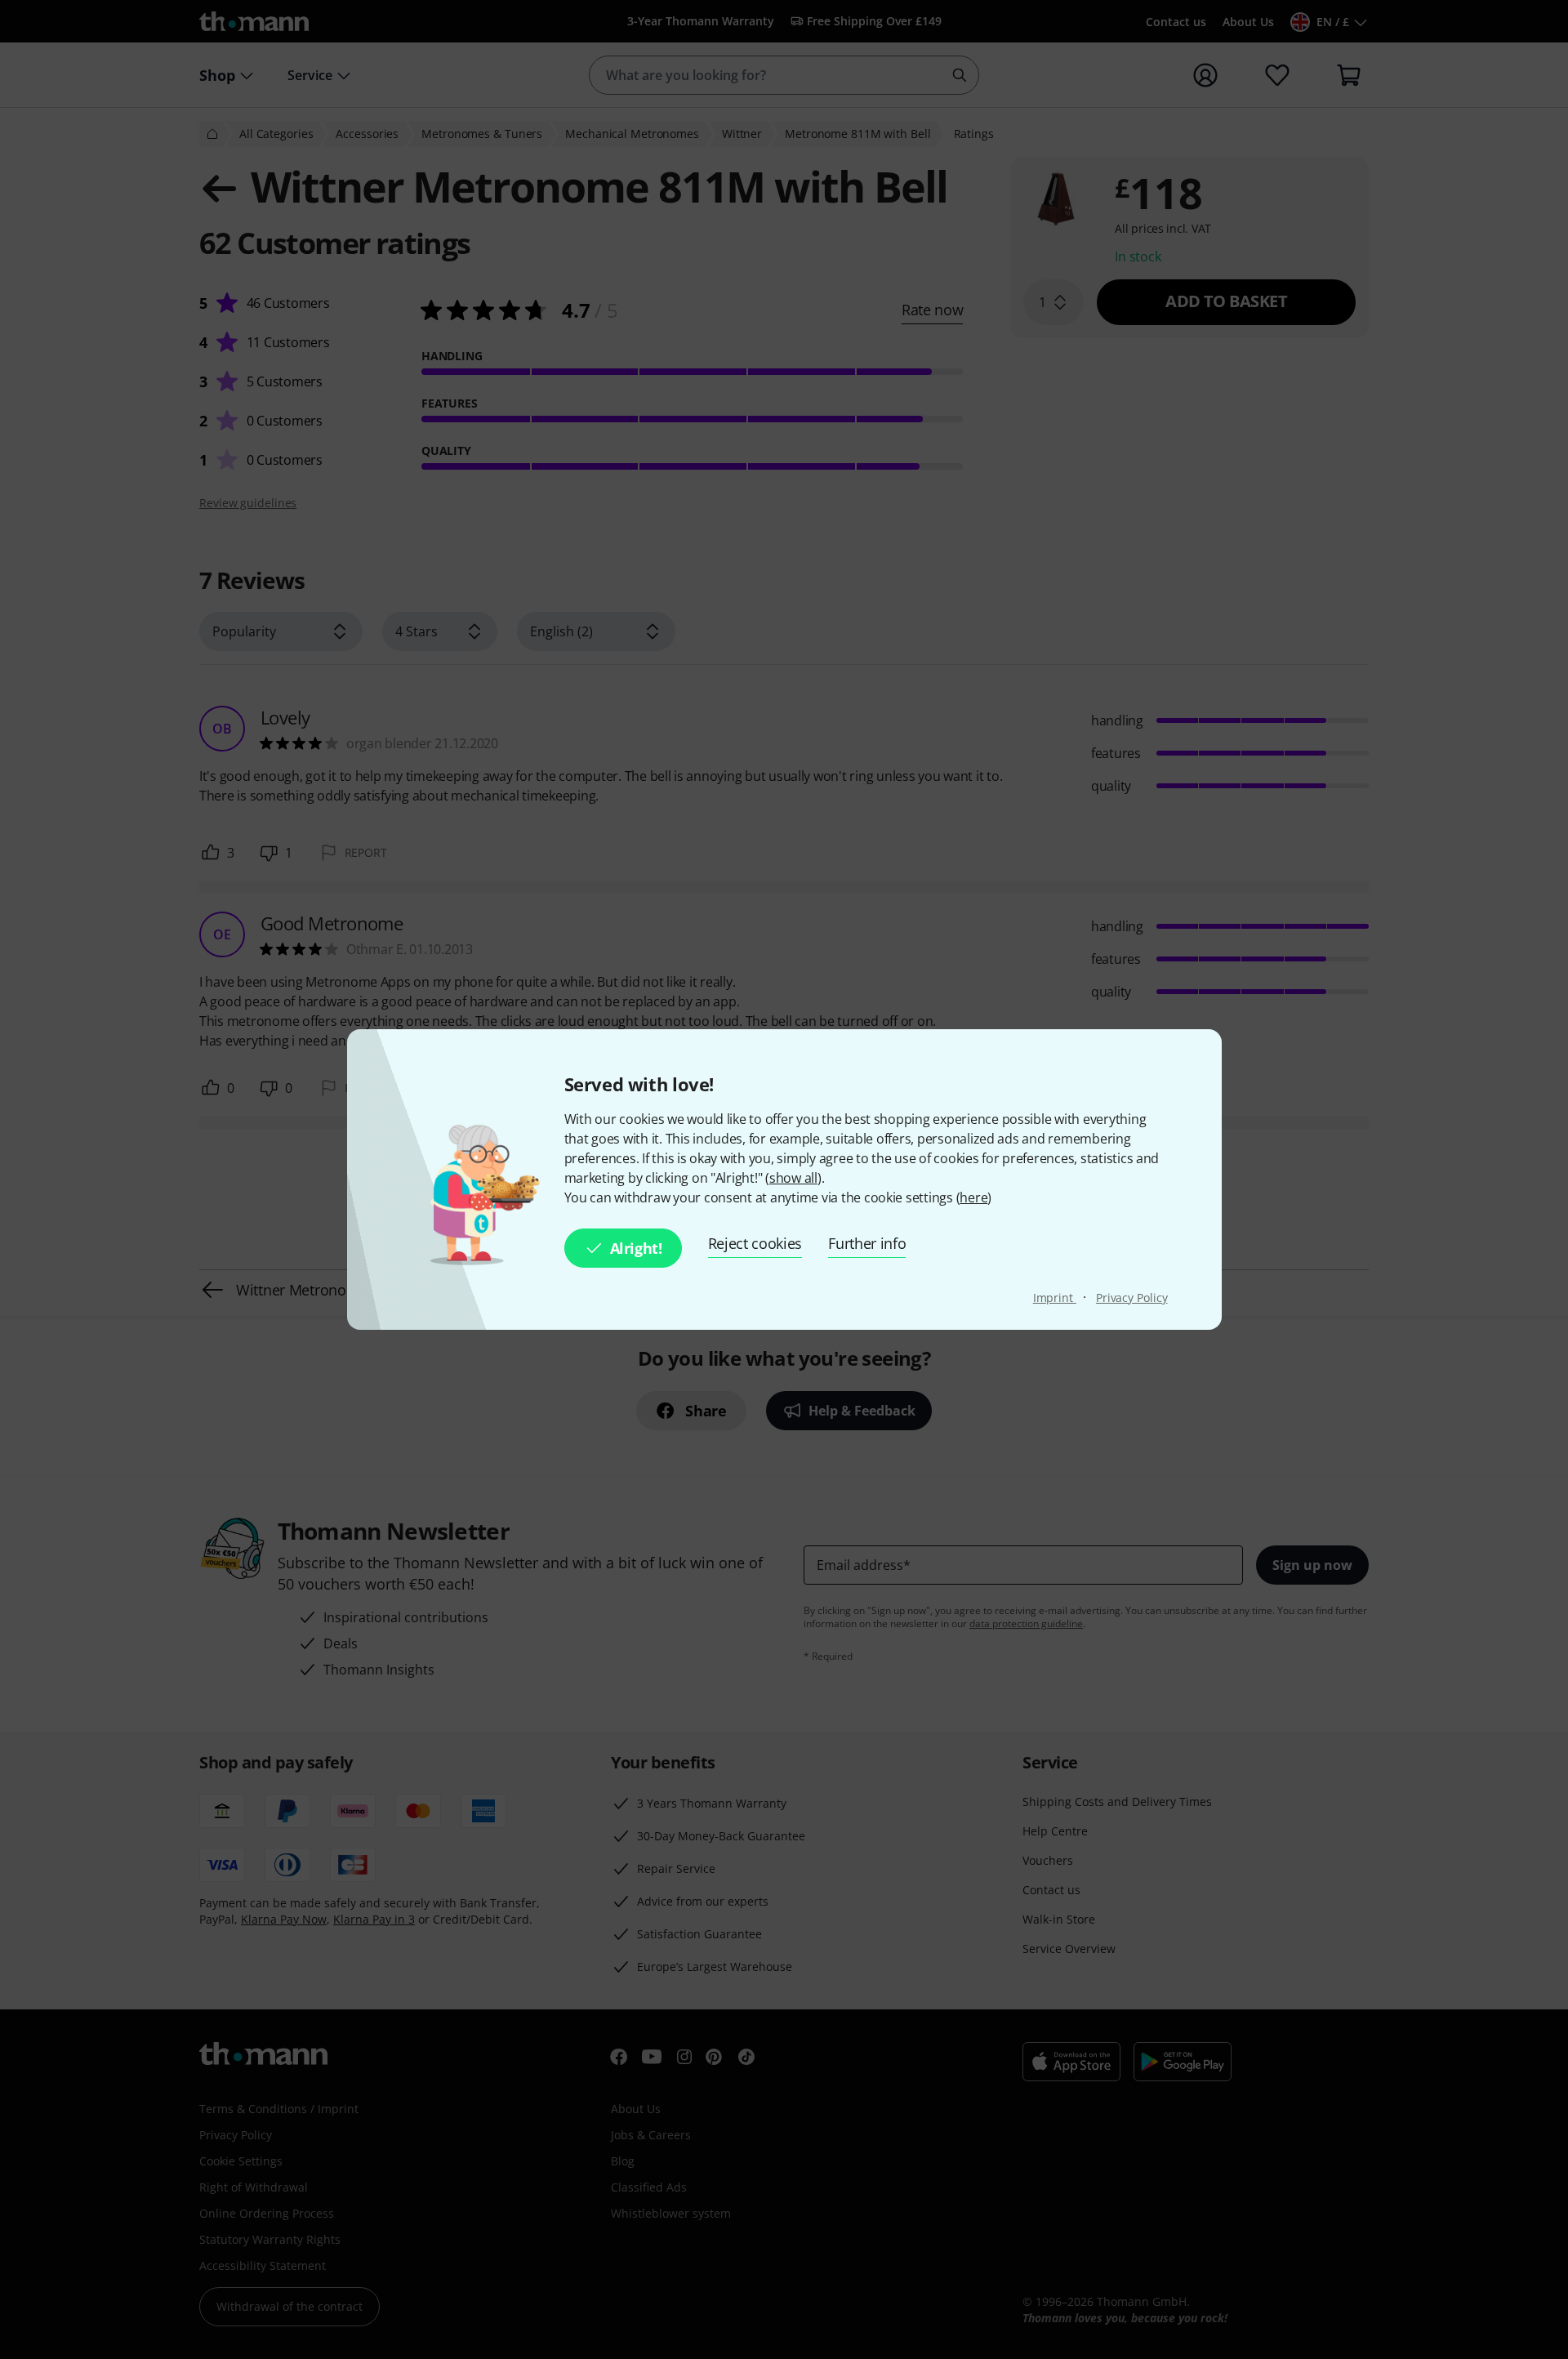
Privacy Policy (1132, 1298)
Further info (867, 1243)
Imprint (1055, 1298)
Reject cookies (755, 1243)
